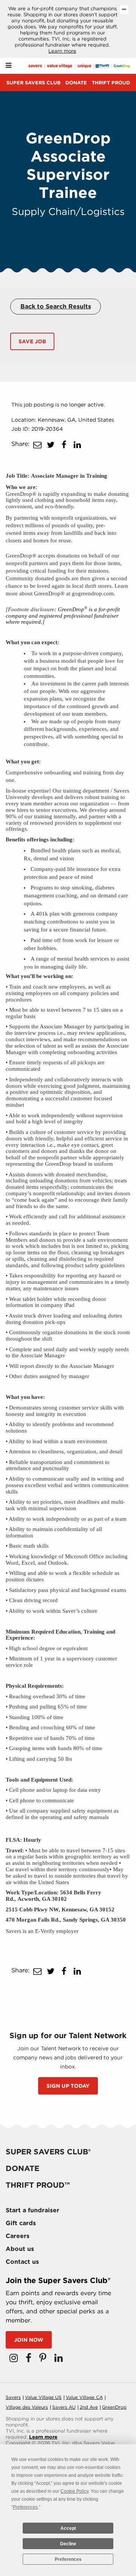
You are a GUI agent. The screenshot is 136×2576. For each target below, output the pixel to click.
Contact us (22, 2262)
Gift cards (21, 2223)
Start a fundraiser (32, 2210)
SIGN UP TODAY (68, 2086)
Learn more (62, 51)
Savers (13, 2397)
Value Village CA (84, 2397)
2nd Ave (89, 2407)
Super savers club (33, 83)
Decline (68, 2544)
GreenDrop (114, 2407)
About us (20, 2249)
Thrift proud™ (38, 2185)
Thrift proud (111, 83)
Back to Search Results (56, 306)
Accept (68, 2528)
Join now (29, 2340)
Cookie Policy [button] (74, 2491)
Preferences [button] (25, 2507)
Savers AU (64, 2407)
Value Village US (43, 2397)
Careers (18, 2236)
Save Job (32, 341)
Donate (76, 83)
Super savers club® (48, 2152)
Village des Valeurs (27, 2407)
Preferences (68, 2559)
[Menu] (8, 66)
